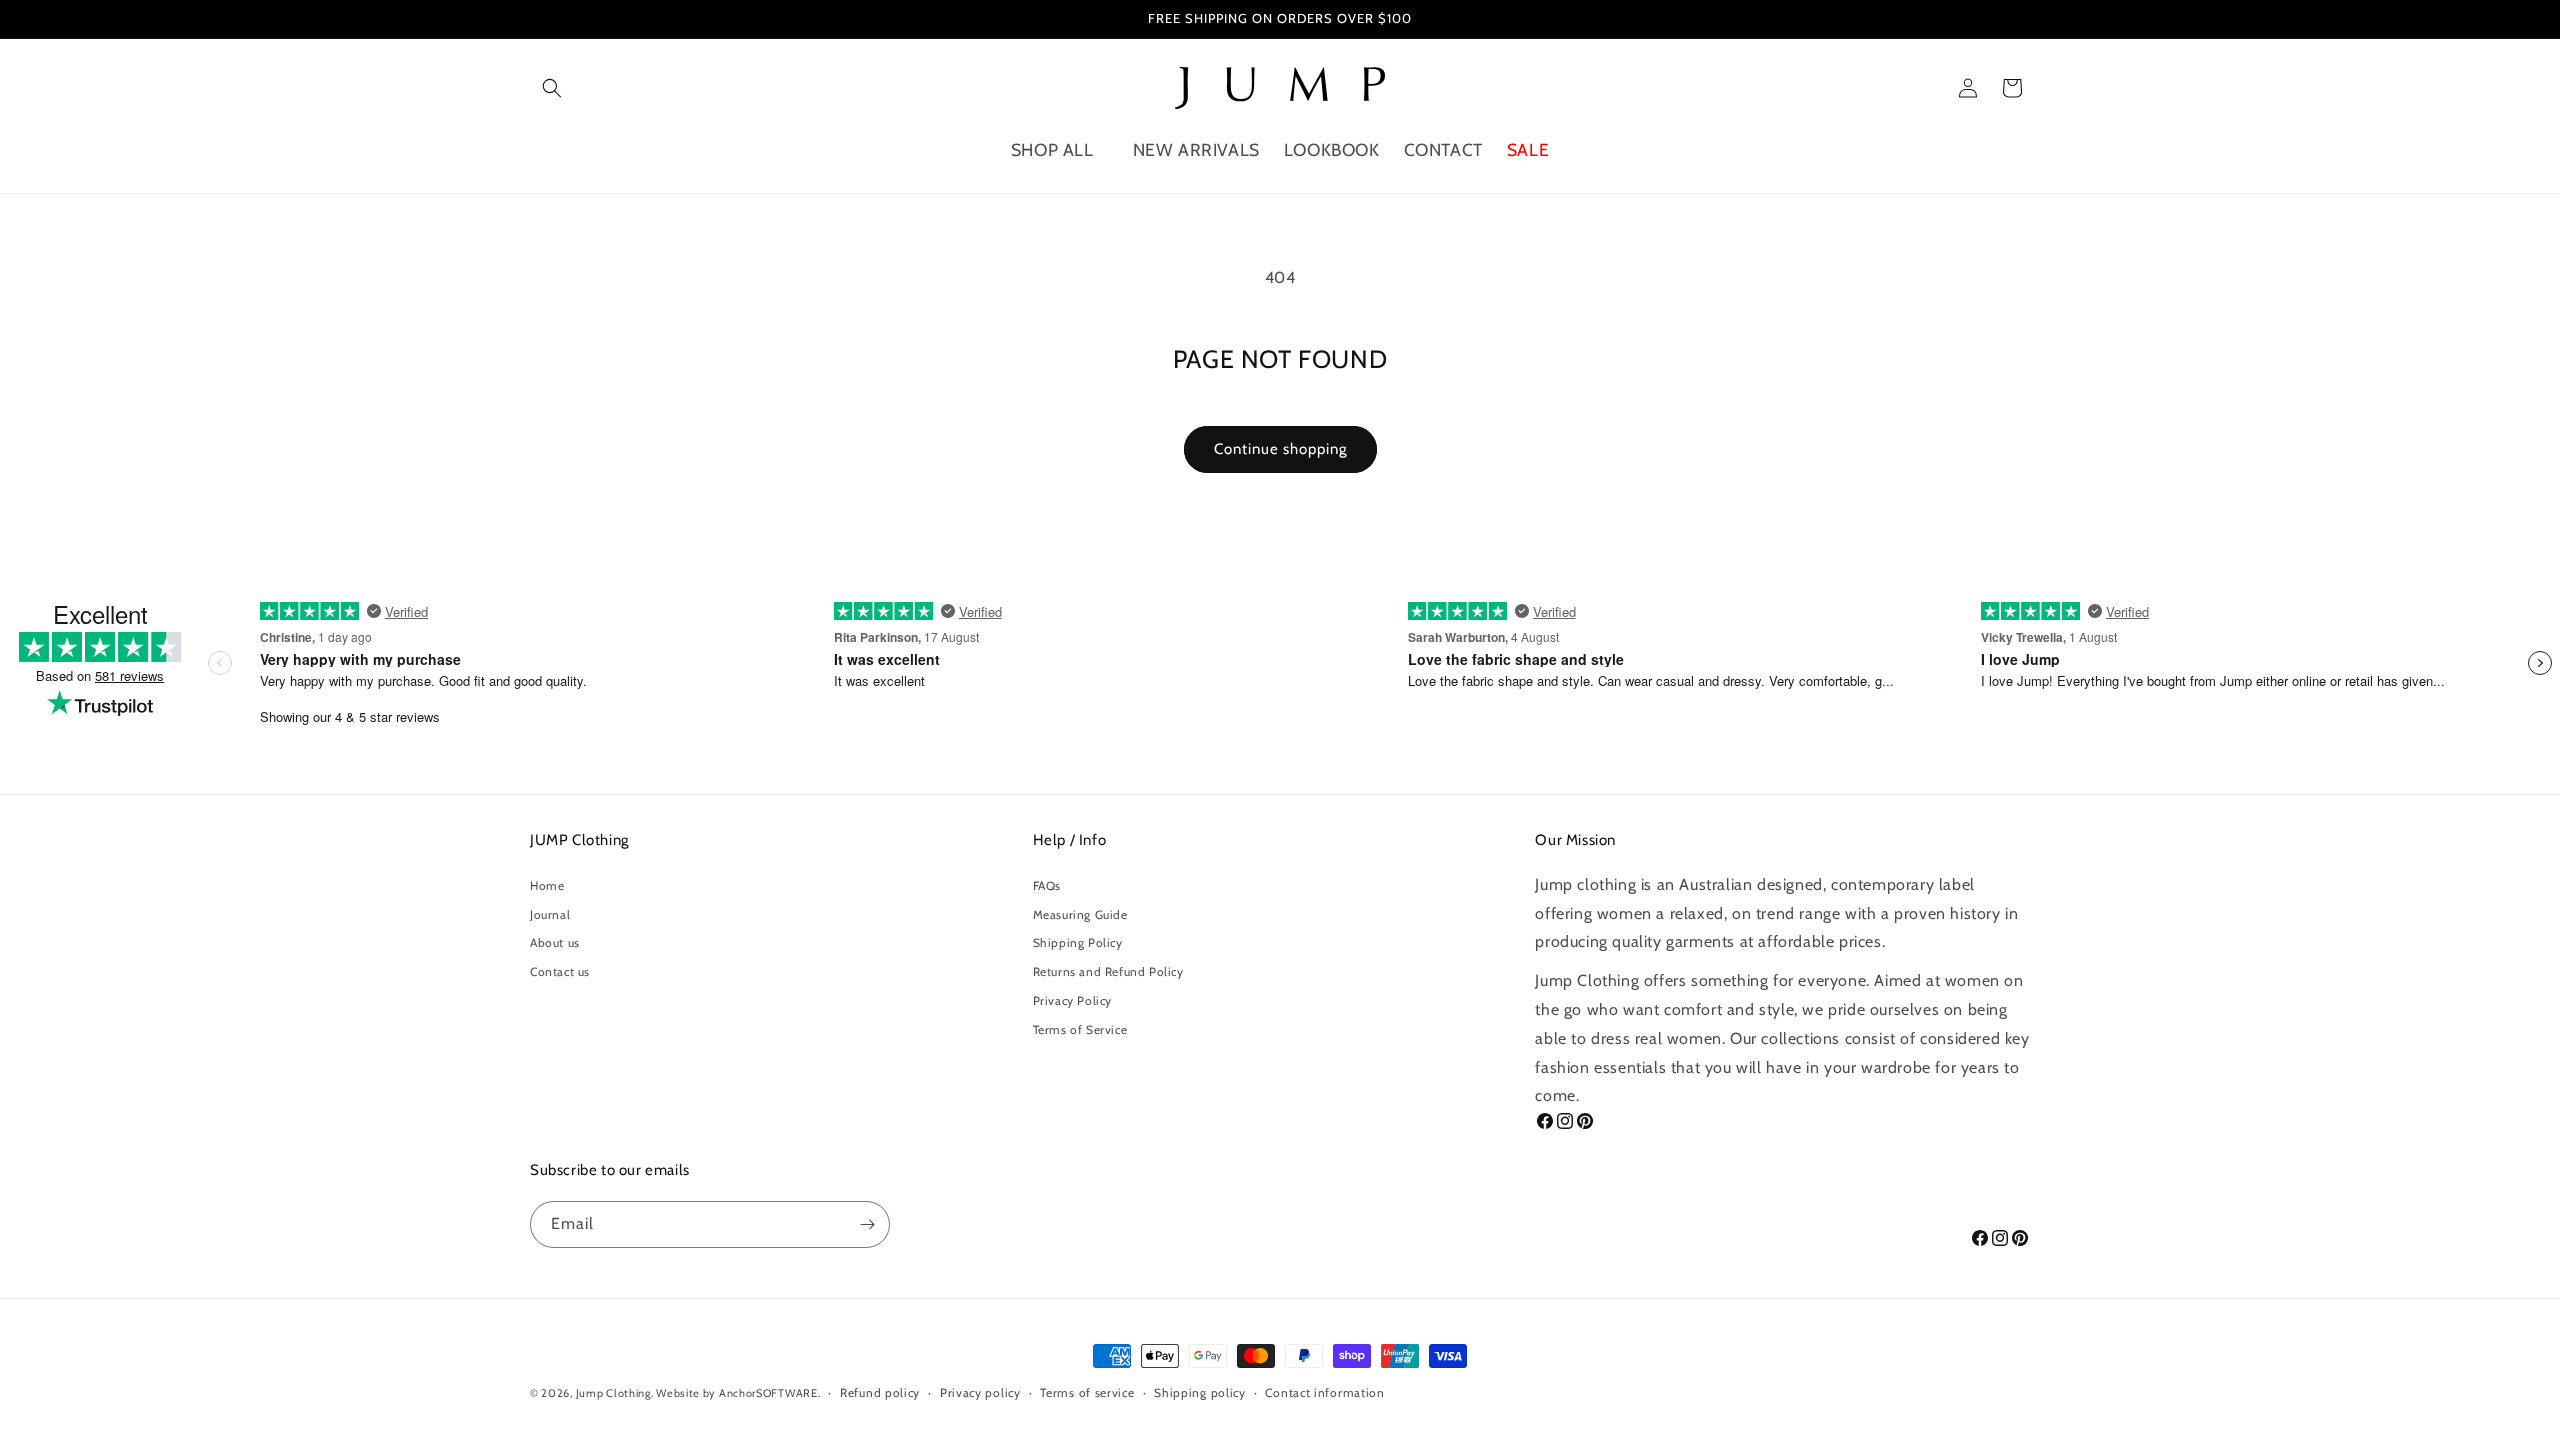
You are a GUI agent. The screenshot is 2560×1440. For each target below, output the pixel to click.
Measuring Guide (1080, 914)
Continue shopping (1280, 449)
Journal (550, 914)
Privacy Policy (1072, 1000)
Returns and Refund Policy (1108, 971)
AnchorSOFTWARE (768, 1393)
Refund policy (880, 1392)
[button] (552, 88)
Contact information (1324, 1392)
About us (555, 942)
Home (547, 885)
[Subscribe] (867, 1224)
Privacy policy (980, 1392)
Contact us (560, 971)
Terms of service (1087, 1392)
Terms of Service (1080, 1029)
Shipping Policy (1078, 942)
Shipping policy (1200, 1392)
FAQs (1047, 885)
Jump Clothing (613, 1393)
